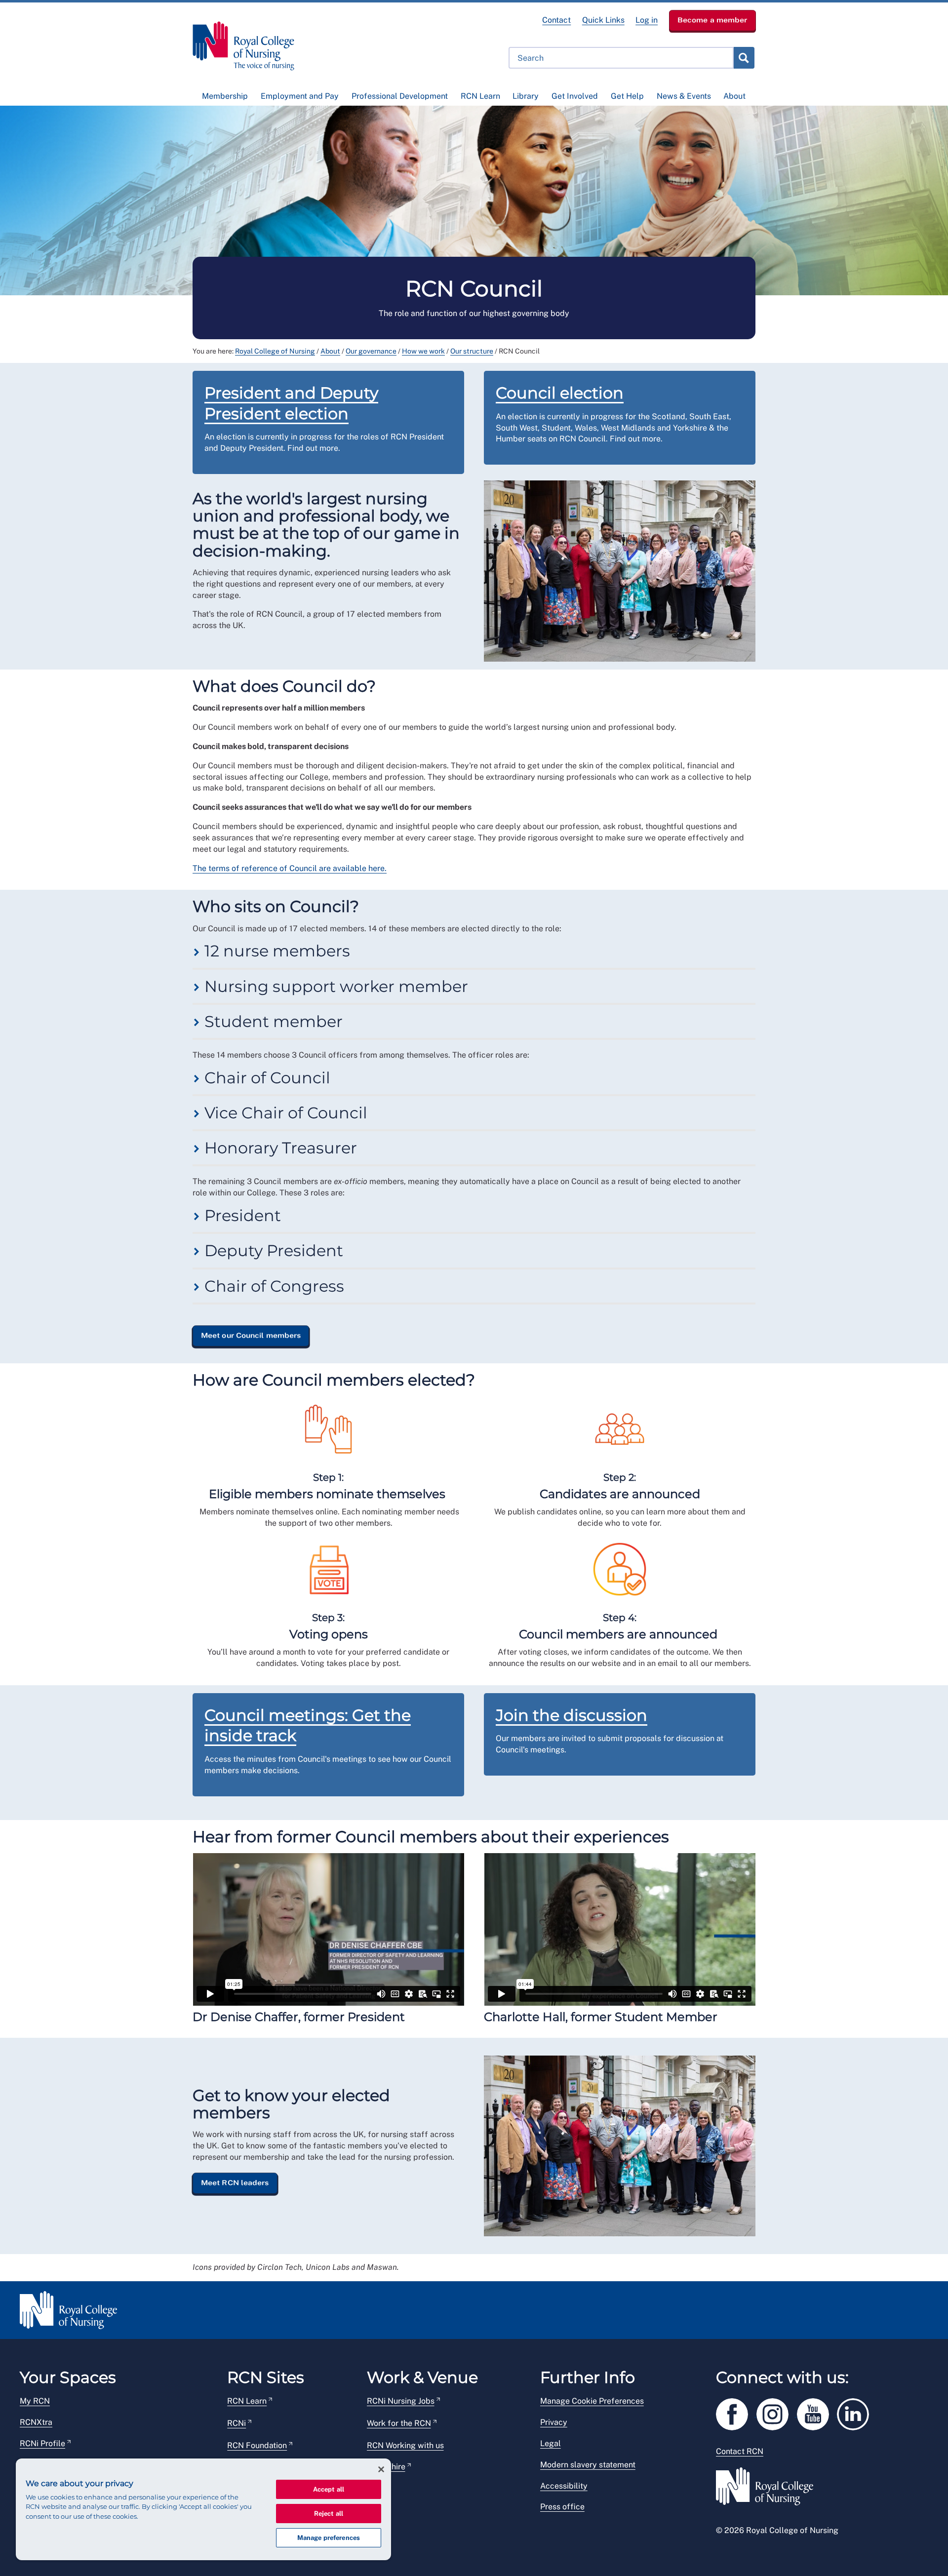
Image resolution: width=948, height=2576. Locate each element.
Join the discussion (572, 1715)
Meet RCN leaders (235, 2182)
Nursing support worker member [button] (334, 986)
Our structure (472, 351)
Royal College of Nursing (275, 351)
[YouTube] (817, 2412)
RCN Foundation (257, 2445)
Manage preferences (329, 2538)
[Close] (381, 2469)
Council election (560, 393)
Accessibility (564, 2486)
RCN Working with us (405, 2445)
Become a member (712, 20)
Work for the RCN (399, 2423)
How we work (423, 351)
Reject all (329, 2514)
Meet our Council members (251, 1335)
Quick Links (603, 20)
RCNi (237, 2423)
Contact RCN (740, 2451)
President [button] (241, 1215)
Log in (647, 20)
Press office (562, 2507)
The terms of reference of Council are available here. (290, 868)
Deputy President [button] (272, 1250)
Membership (225, 96)
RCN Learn (480, 96)
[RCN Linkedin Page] (856, 2412)
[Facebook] (736, 2412)
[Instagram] (777, 2412)
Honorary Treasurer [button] (279, 1148)
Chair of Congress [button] (272, 1286)
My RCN (35, 2401)
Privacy (554, 2422)
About (734, 96)
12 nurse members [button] (275, 951)
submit (744, 58)
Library (526, 96)
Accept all (329, 2489)
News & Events (684, 96)
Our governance (371, 351)
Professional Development (400, 96)
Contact (556, 20)
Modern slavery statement (588, 2465)
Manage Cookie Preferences (592, 2401)
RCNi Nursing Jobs (401, 2401)
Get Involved (575, 96)
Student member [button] (272, 1021)
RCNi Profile (42, 2443)
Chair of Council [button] (265, 1078)
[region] (203, 2509)
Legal (551, 2443)
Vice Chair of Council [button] (284, 1113)
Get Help (627, 96)
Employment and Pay (300, 96)
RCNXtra (36, 2422)
